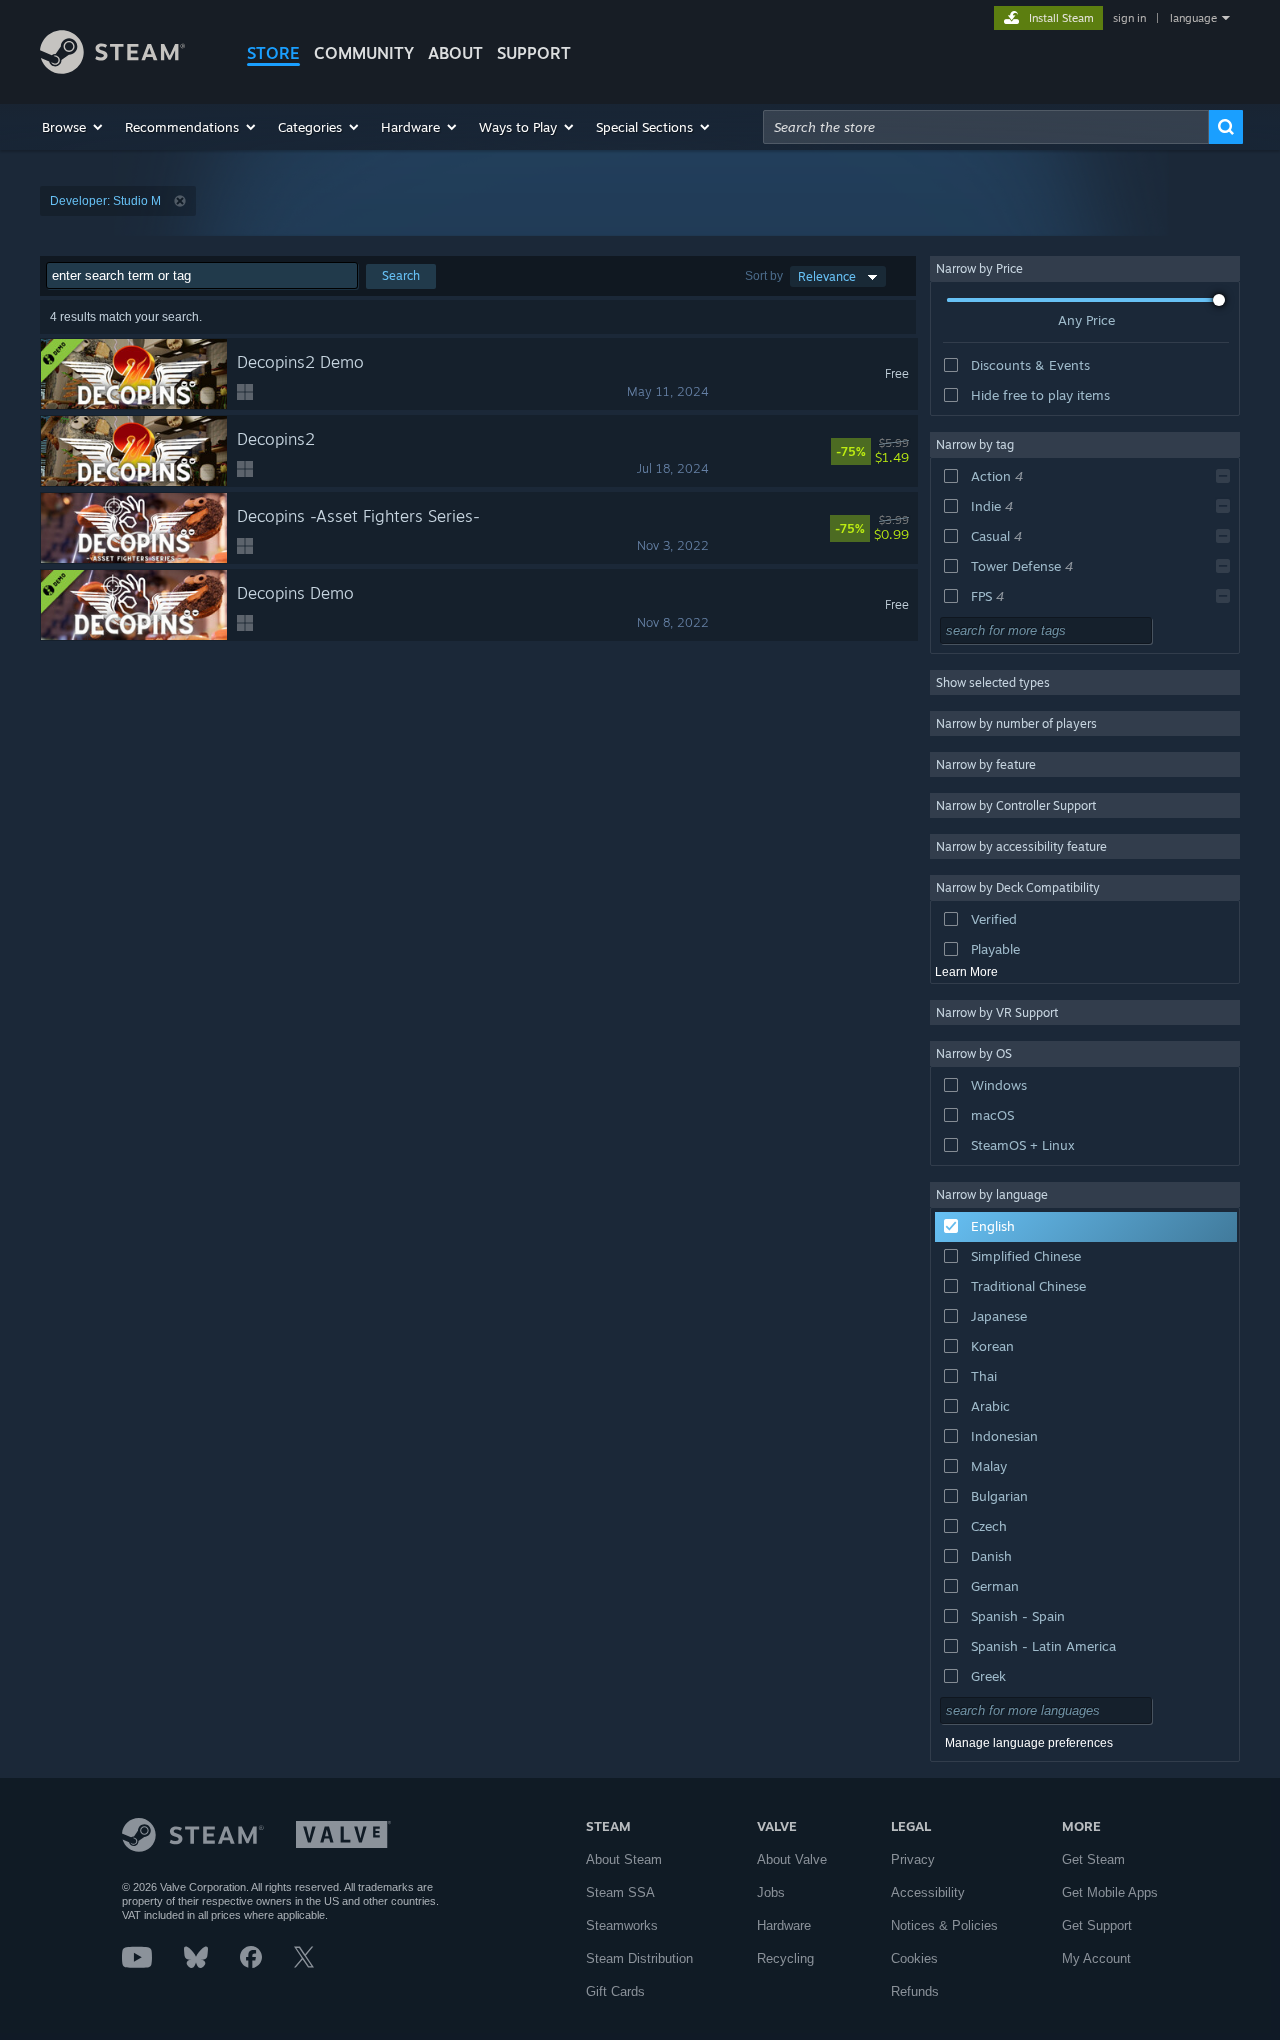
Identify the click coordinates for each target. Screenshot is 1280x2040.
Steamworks (622, 1925)
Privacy (913, 1859)
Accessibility (928, 1892)
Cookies (914, 1958)
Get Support (1097, 1925)
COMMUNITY (364, 53)
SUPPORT (534, 53)
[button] (73, 127)
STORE (273, 53)
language (1193, 18)
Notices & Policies (944, 1925)
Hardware (784, 1925)
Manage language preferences (1029, 1743)
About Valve (792, 1859)
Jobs (771, 1892)
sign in (1129, 18)
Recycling (785, 1958)
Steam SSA (620, 1892)
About (455, 53)
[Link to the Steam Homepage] (112, 68)
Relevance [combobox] (827, 276)
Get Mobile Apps (1110, 1892)
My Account (1096, 1958)
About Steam (624, 1859)
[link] (900, 451)
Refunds (915, 1991)
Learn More (966, 972)
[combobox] (986, 127)
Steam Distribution (639, 1958)
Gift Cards (615, 1991)
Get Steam (1093, 1859)
